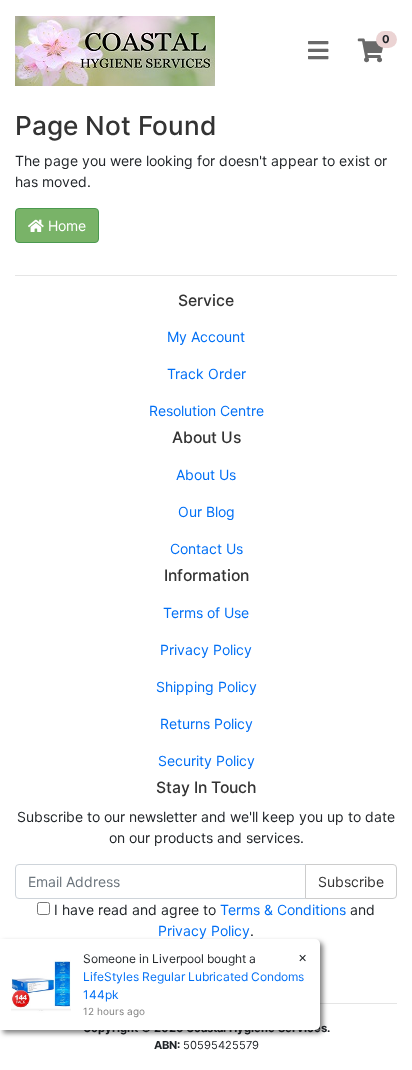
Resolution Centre (206, 410)
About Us (206, 474)
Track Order (206, 373)
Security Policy (206, 760)
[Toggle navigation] (318, 51)
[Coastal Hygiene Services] (115, 49)
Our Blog (206, 511)
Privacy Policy (206, 649)
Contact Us (206, 548)
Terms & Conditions (283, 909)
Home (65, 225)
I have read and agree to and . (212, 920)
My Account (206, 336)
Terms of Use (206, 612)
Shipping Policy (206, 686)
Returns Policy (206, 723)
